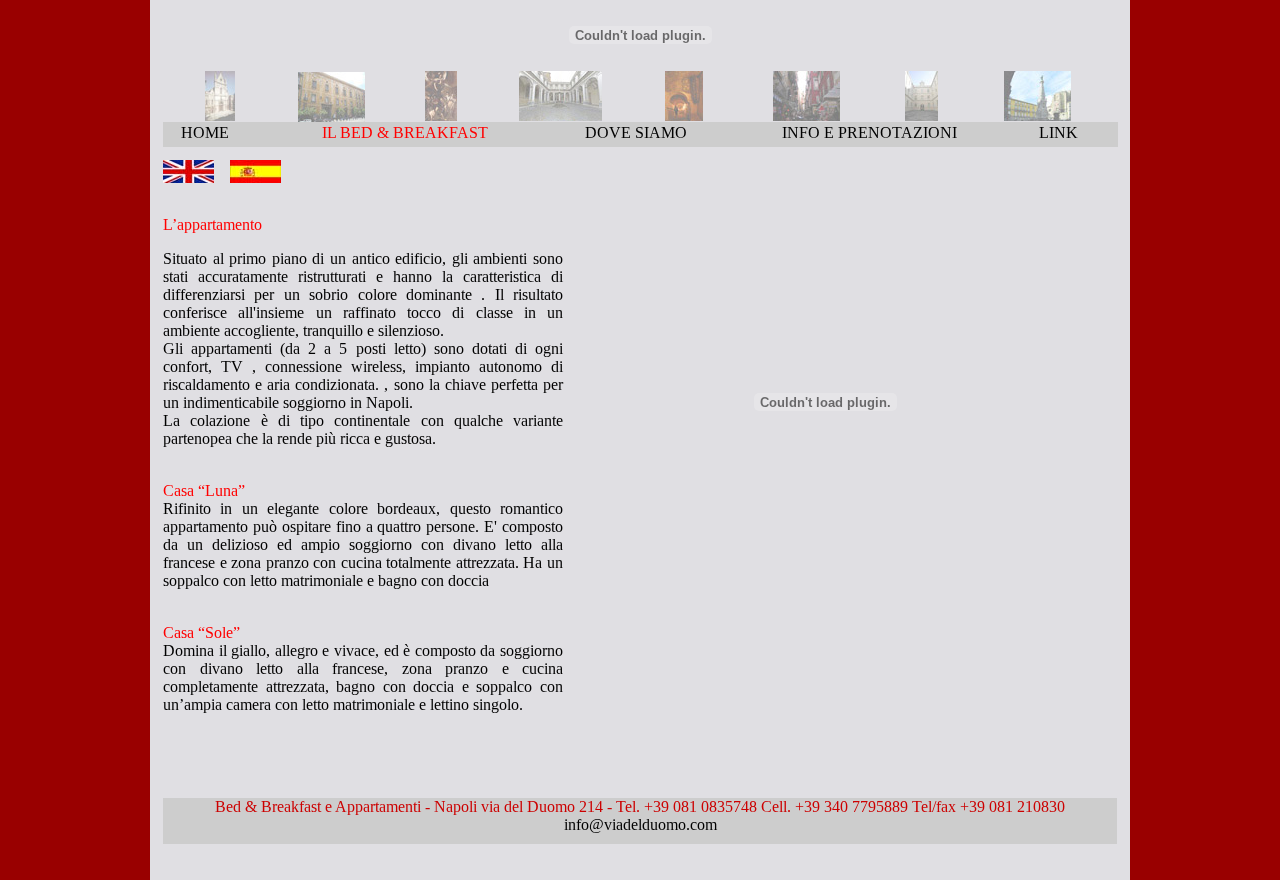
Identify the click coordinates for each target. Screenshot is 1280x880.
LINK (1058, 132)
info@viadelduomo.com (640, 824)
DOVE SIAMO (636, 132)
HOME (205, 132)
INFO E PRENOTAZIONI (869, 132)
